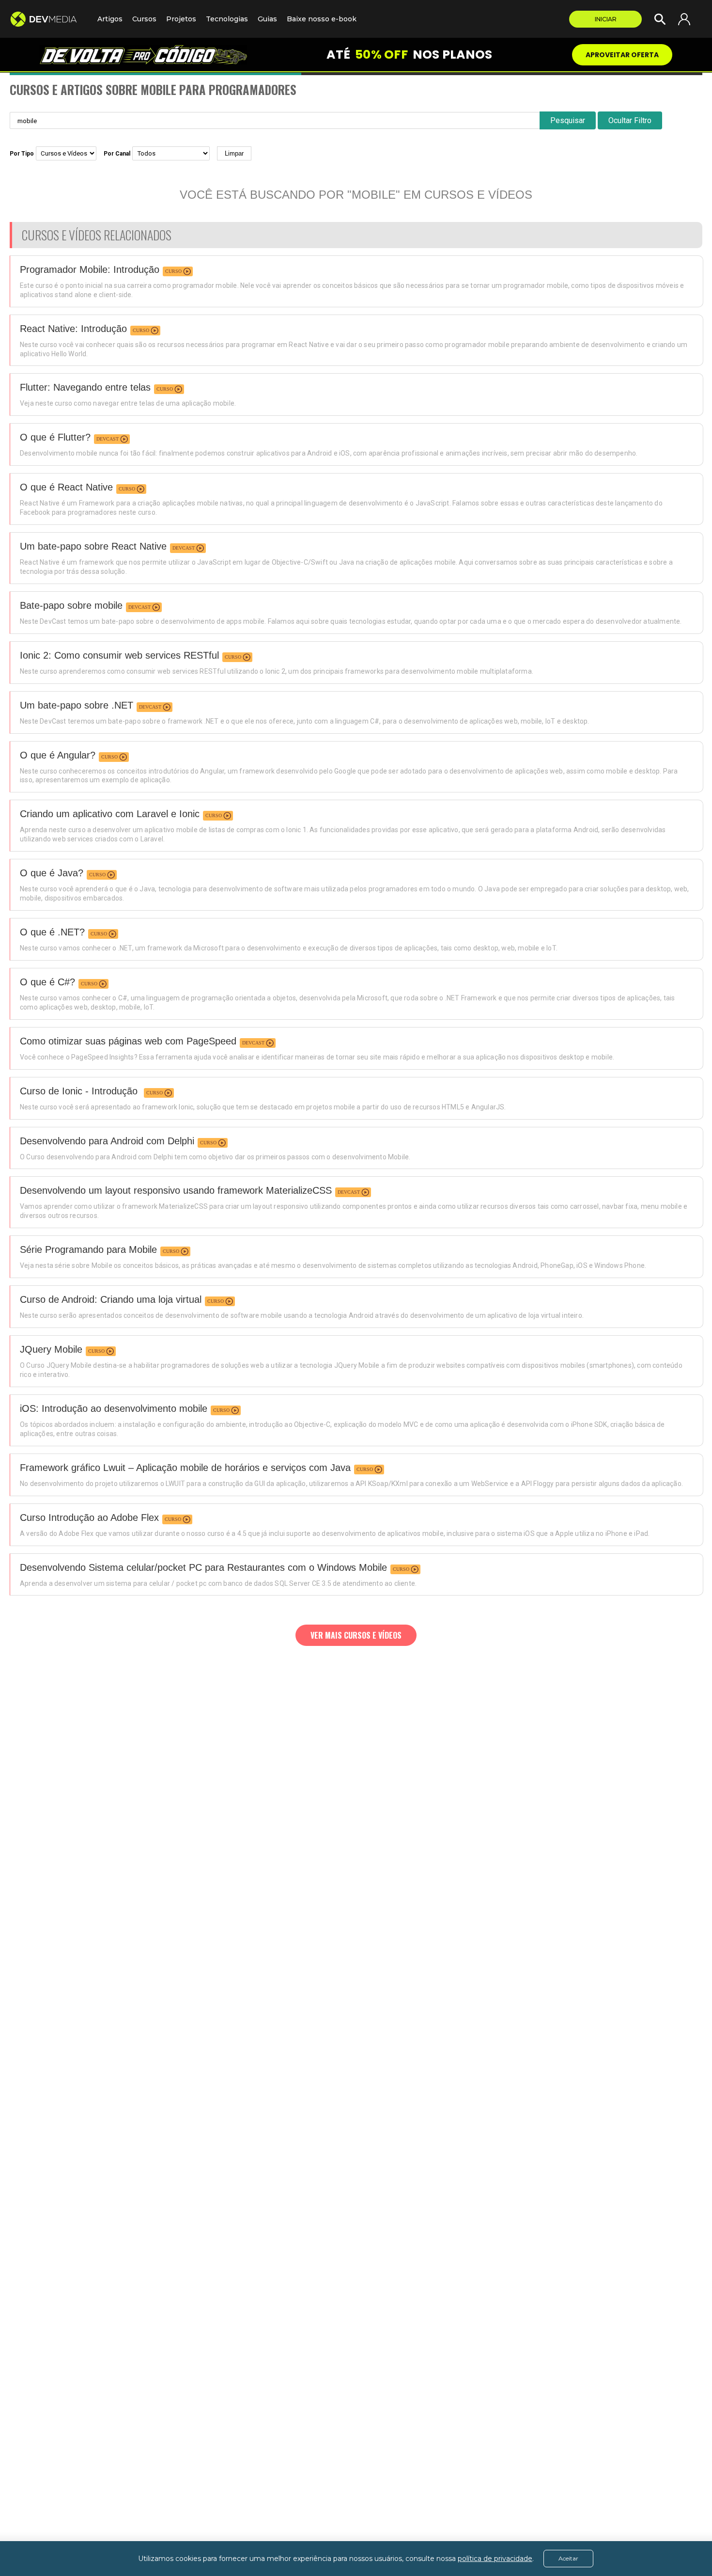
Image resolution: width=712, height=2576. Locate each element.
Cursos (144, 19)
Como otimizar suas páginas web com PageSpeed (128, 1041)
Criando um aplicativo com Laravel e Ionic (110, 814)
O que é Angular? (58, 755)
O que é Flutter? (55, 437)
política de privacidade (495, 2559)
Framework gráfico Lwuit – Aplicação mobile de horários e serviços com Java (185, 1468)
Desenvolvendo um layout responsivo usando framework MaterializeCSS (176, 1190)
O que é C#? (47, 982)
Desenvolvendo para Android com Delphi (107, 1141)
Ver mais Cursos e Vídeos (356, 1635)
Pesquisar (568, 120)
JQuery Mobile (51, 1349)
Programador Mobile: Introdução (90, 269)
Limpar (234, 153)
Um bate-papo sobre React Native (93, 546)
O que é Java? (52, 873)
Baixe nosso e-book (322, 19)
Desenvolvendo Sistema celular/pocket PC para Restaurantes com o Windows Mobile (203, 1567)
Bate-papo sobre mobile (71, 605)
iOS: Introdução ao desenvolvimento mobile (114, 1408)
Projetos (181, 19)
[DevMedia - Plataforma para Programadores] (49, 19)
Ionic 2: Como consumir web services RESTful (119, 655)
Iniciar (606, 19)
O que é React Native (66, 487)
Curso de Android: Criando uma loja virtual (111, 1299)
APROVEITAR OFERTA (622, 55)
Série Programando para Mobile (88, 1249)
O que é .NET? (52, 932)
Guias (267, 19)
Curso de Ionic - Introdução (80, 1091)
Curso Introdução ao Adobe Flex (89, 1517)
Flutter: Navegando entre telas (85, 387)
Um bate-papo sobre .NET (77, 705)
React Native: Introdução (73, 329)
